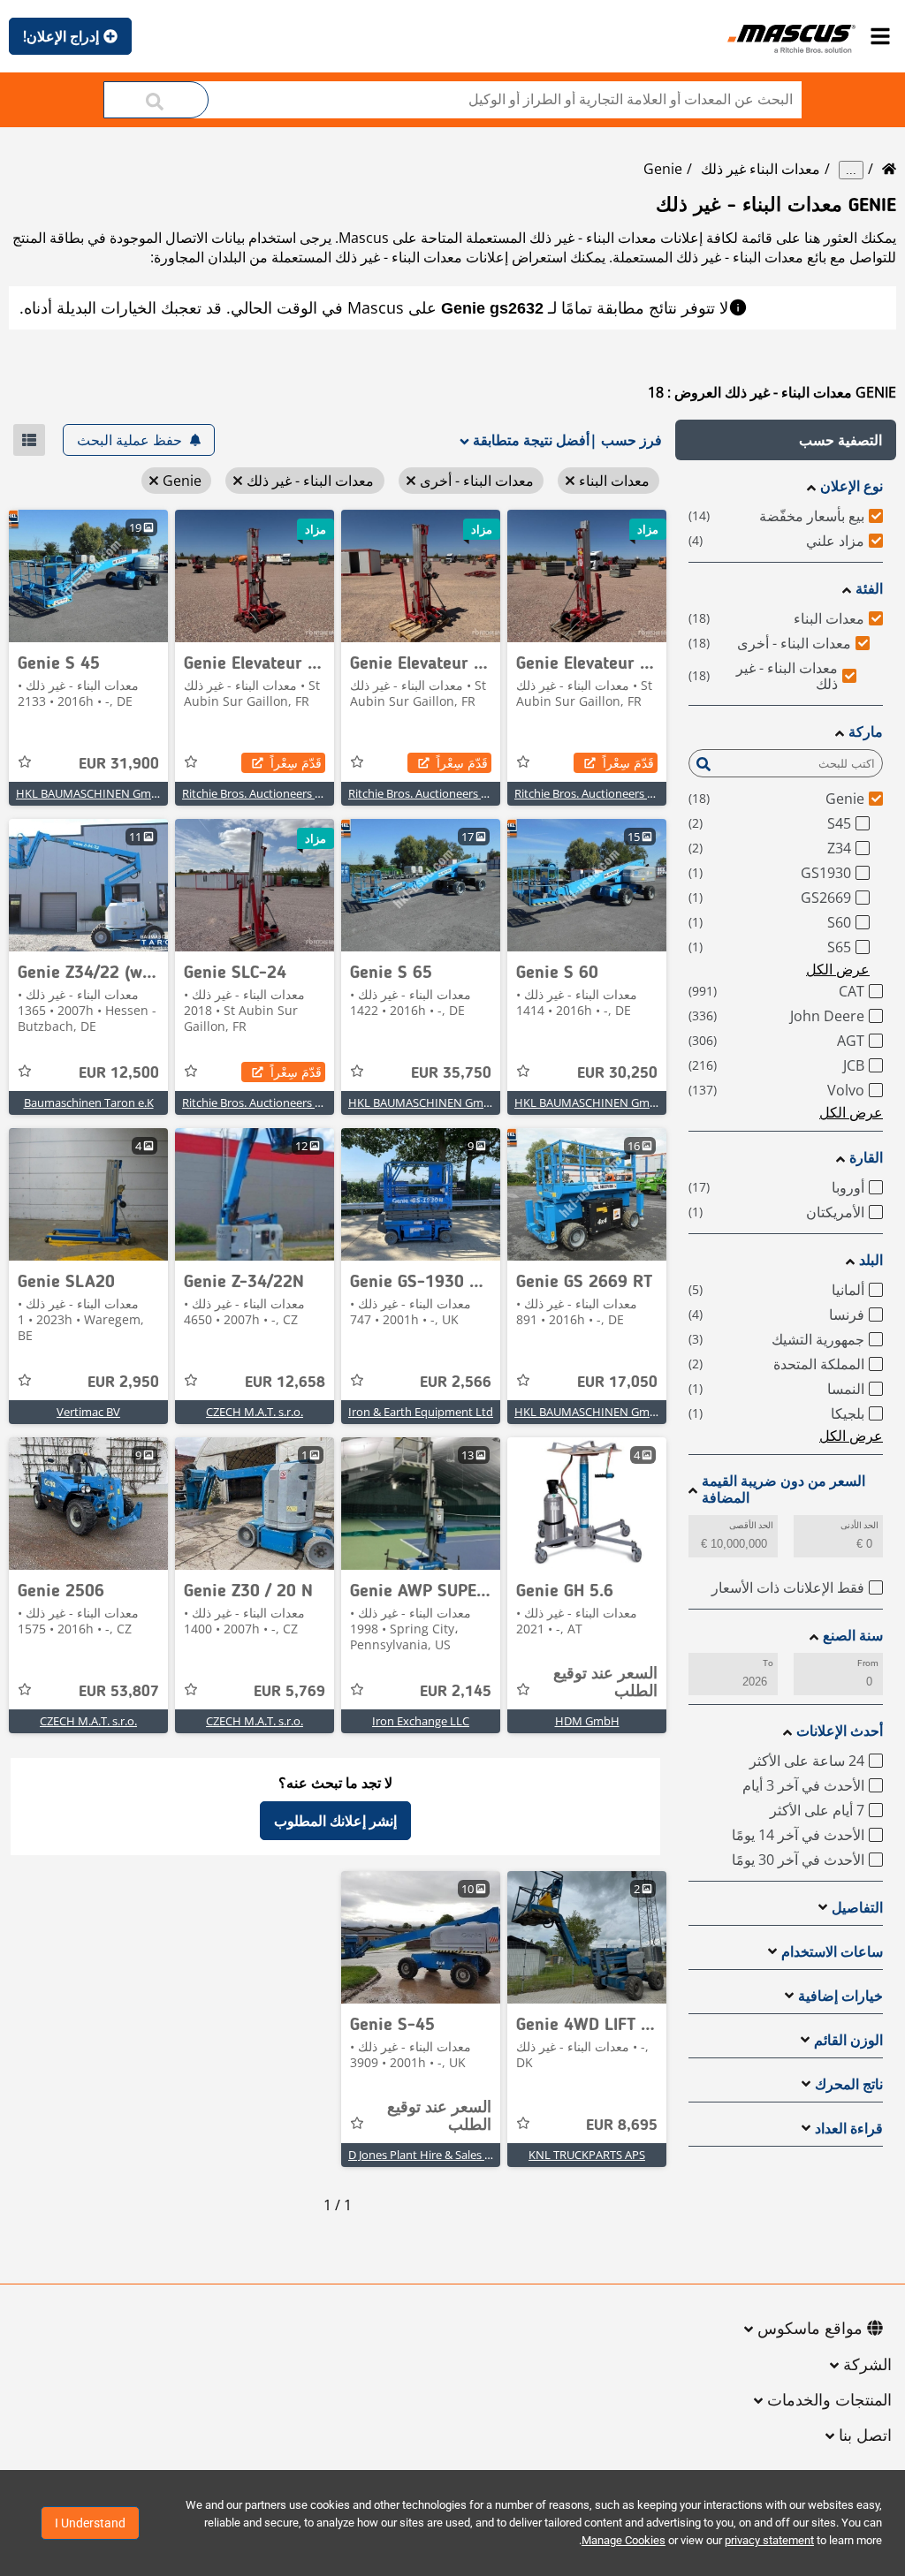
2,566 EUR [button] (456, 1383)
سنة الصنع (853, 1636)
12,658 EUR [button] (285, 1383)
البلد (871, 1260)
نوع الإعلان (852, 486)
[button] (786, 440)
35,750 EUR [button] (451, 1073)
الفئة (869, 589)
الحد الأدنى (859, 1525)
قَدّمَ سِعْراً (628, 763)
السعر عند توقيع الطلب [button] (605, 1683)
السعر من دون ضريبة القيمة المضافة (783, 1489)
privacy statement (769, 2540)
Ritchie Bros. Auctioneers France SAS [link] (609, 793)
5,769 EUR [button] (289, 1692)
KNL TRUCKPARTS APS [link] (587, 2155)
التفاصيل (857, 1908)
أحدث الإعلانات (840, 1731)
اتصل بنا (865, 2436)
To (768, 1663)
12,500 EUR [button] (119, 1073)
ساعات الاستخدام (832, 1952)
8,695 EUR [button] (622, 2125)
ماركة (866, 732)
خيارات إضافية (840, 1996)
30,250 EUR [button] (617, 1073)
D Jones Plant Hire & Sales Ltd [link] (425, 2155)
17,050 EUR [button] (617, 1383)
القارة (866, 1158)
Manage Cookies (624, 2540)
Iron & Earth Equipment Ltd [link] (421, 1412)
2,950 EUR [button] (123, 1383)
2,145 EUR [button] (456, 1692)
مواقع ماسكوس (810, 2330)
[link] (587, 576)
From (868, 1663)
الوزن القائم (848, 2040)
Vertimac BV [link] (88, 1412)
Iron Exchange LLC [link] (421, 1721)
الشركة (867, 2366)
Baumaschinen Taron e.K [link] (89, 1102)
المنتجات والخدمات (829, 2401)
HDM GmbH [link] (587, 1721)
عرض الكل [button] (838, 969)
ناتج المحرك (849, 2084)
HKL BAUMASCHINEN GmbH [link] (91, 793)
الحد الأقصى (751, 1525)
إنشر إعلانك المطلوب (335, 1821)
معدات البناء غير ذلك (761, 169)
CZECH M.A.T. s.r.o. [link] (255, 1412)
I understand (90, 2523)
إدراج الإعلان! (61, 36)
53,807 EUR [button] (119, 1692)
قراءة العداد (849, 2129)
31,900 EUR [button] (119, 764)
